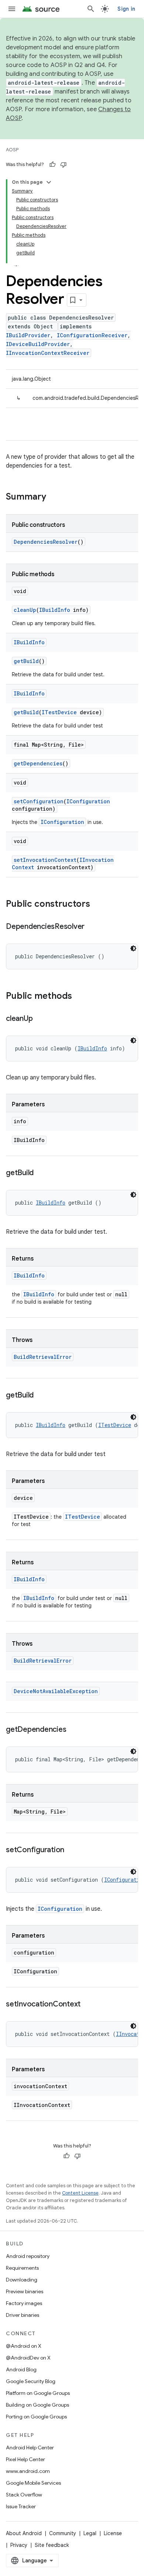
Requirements (22, 2268)
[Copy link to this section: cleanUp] (40, 1019)
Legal (90, 2533)
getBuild (26, 661)
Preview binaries (25, 2291)
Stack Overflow (24, 2495)
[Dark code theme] (133, 948)
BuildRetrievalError (43, 1357)
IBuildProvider (28, 335)
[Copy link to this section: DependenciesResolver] (92, 927)
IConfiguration (88, 801)
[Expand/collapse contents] (49, 182)
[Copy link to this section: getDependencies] (73, 1730)
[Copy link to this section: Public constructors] (97, 905)
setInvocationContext (45, 860)
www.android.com (28, 2471)
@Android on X (24, 2346)
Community (63, 2533)
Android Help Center (30, 2448)
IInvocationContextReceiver (48, 353)
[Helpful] (52, 165)
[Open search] (91, 9)
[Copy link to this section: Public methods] (79, 997)
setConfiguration (39, 801)
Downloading (22, 2280)
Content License (80, 2193)
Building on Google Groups (37, 2405)
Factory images (24, 2303)
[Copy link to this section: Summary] (54, 497)
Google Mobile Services (33, 2483)
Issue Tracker (21, 2506)
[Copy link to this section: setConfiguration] (72, 1850)
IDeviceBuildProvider (38, 344)
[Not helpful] (64, 165)
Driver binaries (23, 2315)
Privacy (19, 2545)
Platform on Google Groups (38, 2393)
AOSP (12, 150)
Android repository (28, 2256)
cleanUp (25, 610)
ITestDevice (59, 712)
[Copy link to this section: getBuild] (41, 1173)
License (113, 2533)
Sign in (126, 9)
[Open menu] (12, 9)
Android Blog (21, 2369)
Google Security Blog (31, 2381)
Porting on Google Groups (36, 2417)
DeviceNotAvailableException (56, 1691)
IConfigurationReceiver (92, 335)
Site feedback (52, 2545)
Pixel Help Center (25, 2459)
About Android (24, 2533)
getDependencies (38, 763)
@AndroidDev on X (28, 2358)
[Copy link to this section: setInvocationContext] (88, 2005)
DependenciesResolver (46, 542)
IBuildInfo (55, 610)
